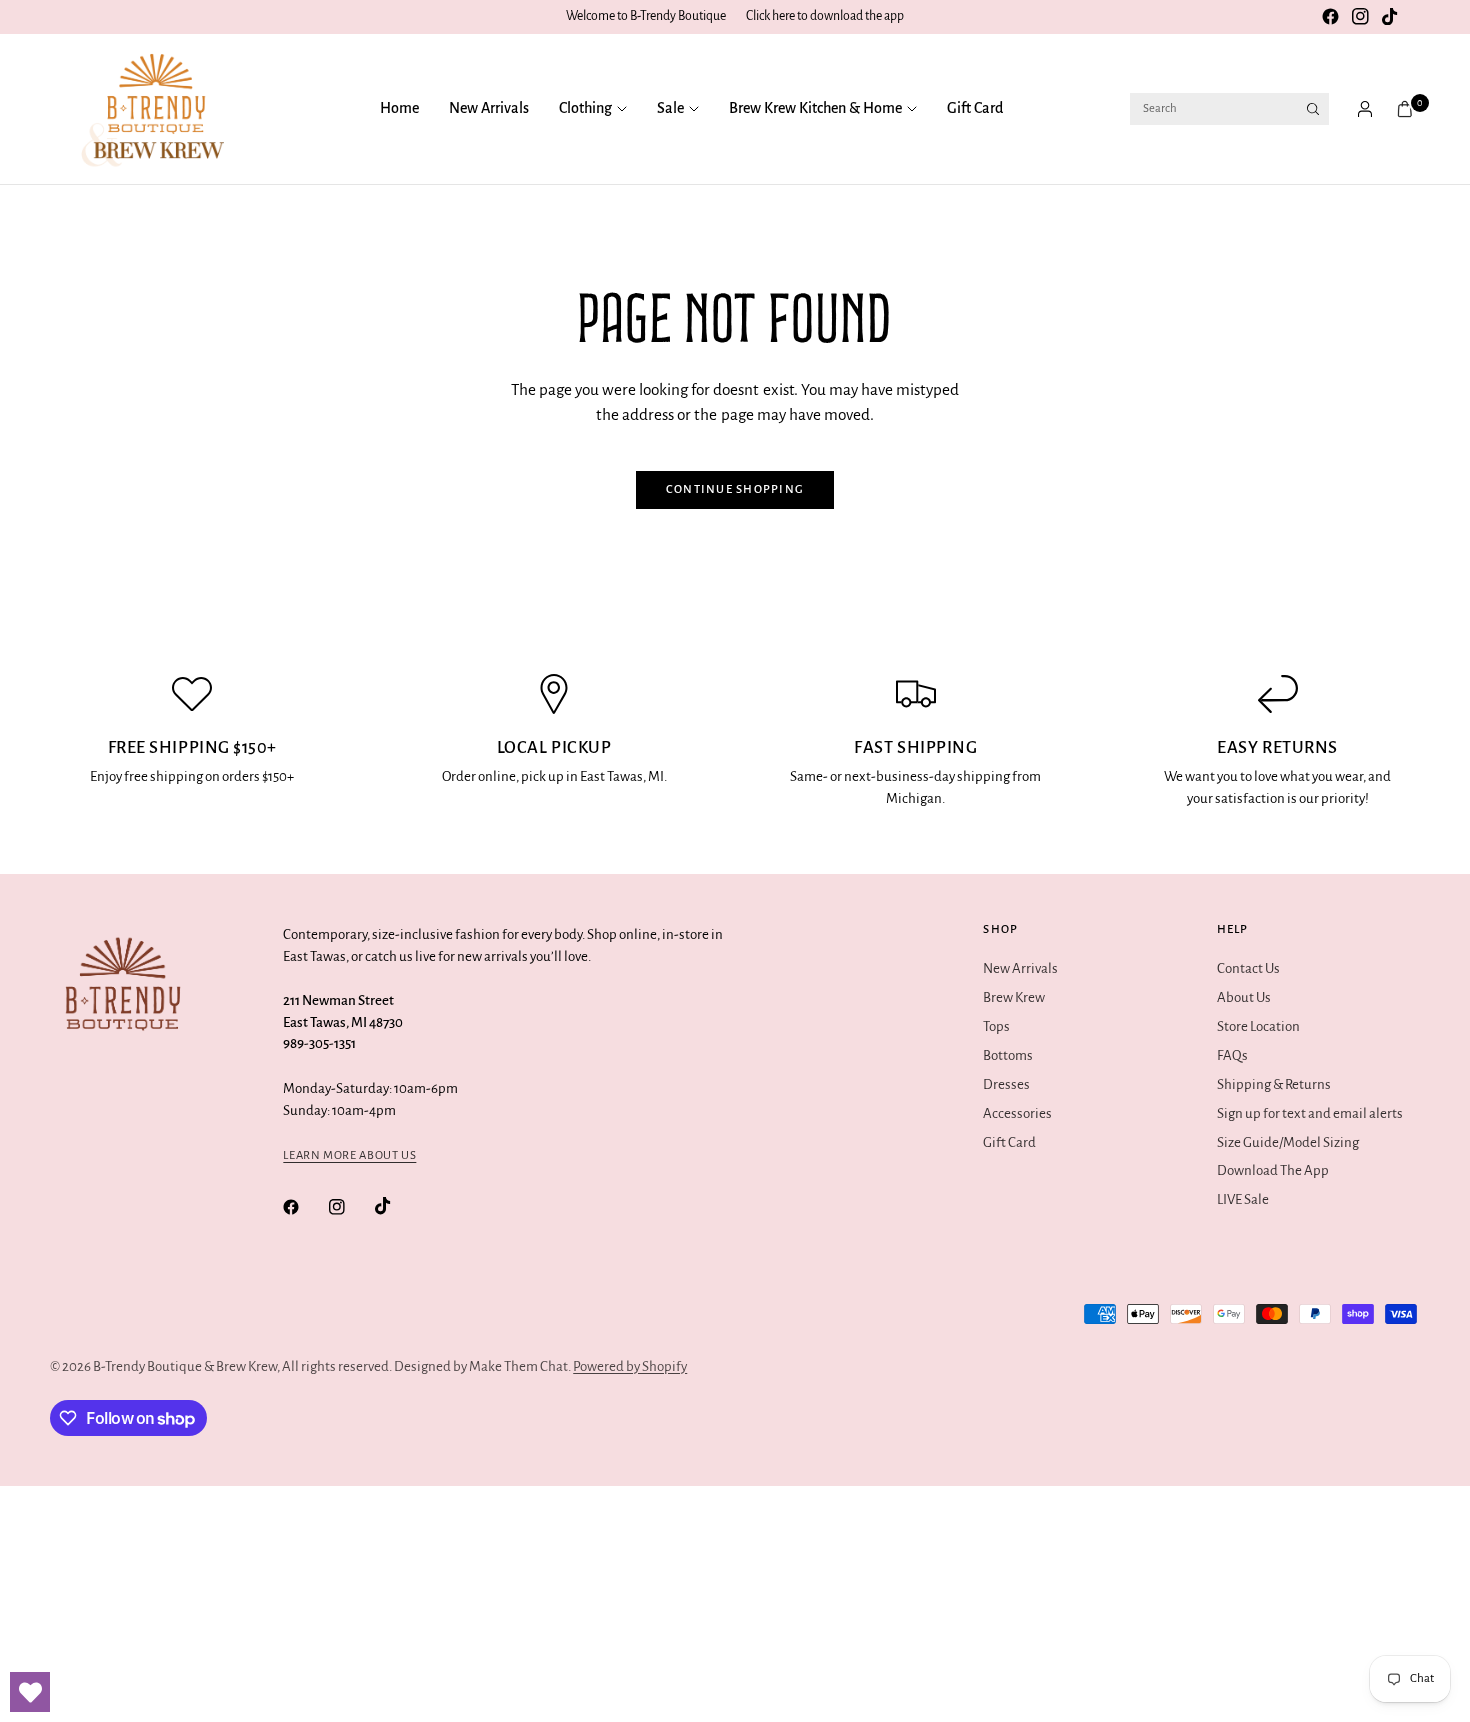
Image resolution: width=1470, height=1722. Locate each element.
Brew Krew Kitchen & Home (815, 108)
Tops (996, 1026)
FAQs (1232, 1055)
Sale (670, 108)
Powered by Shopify (630, 1366)
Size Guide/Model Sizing (1288, 1142)
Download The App (1273, 1170)
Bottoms (1008, 1055)
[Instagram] (1360, 17)
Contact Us (1248, 968)
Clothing (585, 108)
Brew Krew (1014, 997)
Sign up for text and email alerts (1310, 1113)
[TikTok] (1390, 17)
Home (399, 108)
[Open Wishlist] (30, 1692)
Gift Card (975, 108)
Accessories (1017, 1113)
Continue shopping (735, 489)
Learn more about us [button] (349, 1155)
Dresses (1006, 1084)
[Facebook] (1330, 17)
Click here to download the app (825, 16)
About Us (1244, 997)
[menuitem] (407, 109)
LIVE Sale (1243, 1199)
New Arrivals (489, 108)
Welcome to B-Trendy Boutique (646, 16)
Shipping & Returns (1274, 1084)
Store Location (1258, 1026)
